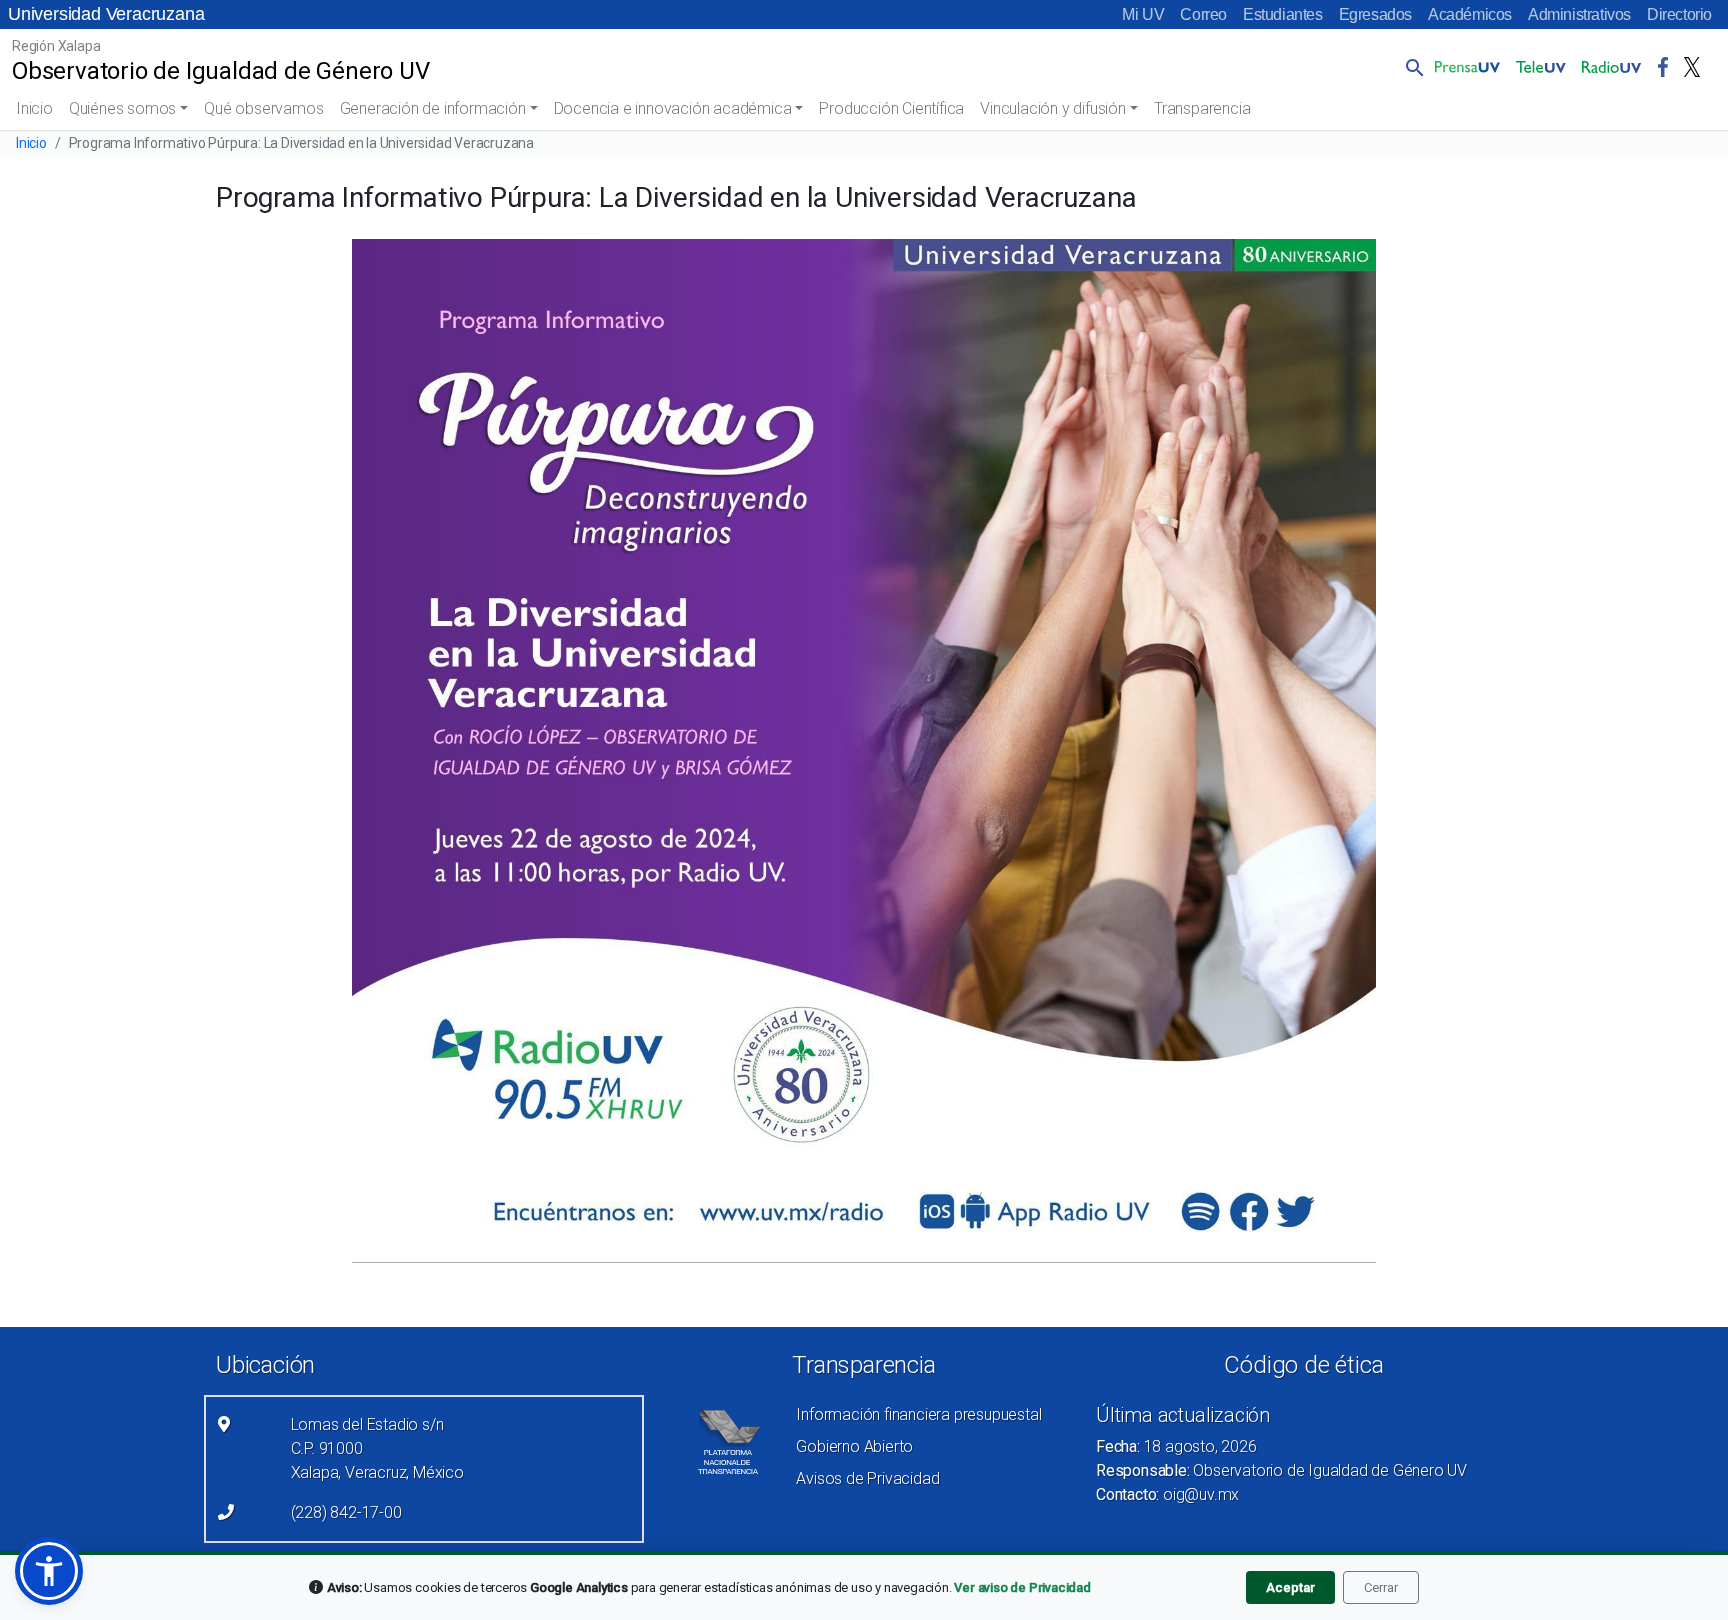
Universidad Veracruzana (106, 14)
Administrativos (1579, 14)
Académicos (1470, 14)
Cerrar (1381, 1587)
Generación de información (433, 108)
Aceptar (1290, 1587)
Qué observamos (263, 108)
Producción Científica (891, 108)
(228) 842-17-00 (346, 1512)
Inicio (34, 108)
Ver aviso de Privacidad (1022, 1587)
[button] (1411, 67)
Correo (1203, 14)
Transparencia (1202, 108)
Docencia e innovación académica (673, 108)
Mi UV (1143, 14)
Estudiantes (1283, 14)
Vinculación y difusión (1053, 108)
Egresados (1375, 14)
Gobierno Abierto (854, 1446)
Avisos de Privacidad (867, 1478)
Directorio (1679, 14)
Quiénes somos (122, 108)
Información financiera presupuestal (918, 1414)
